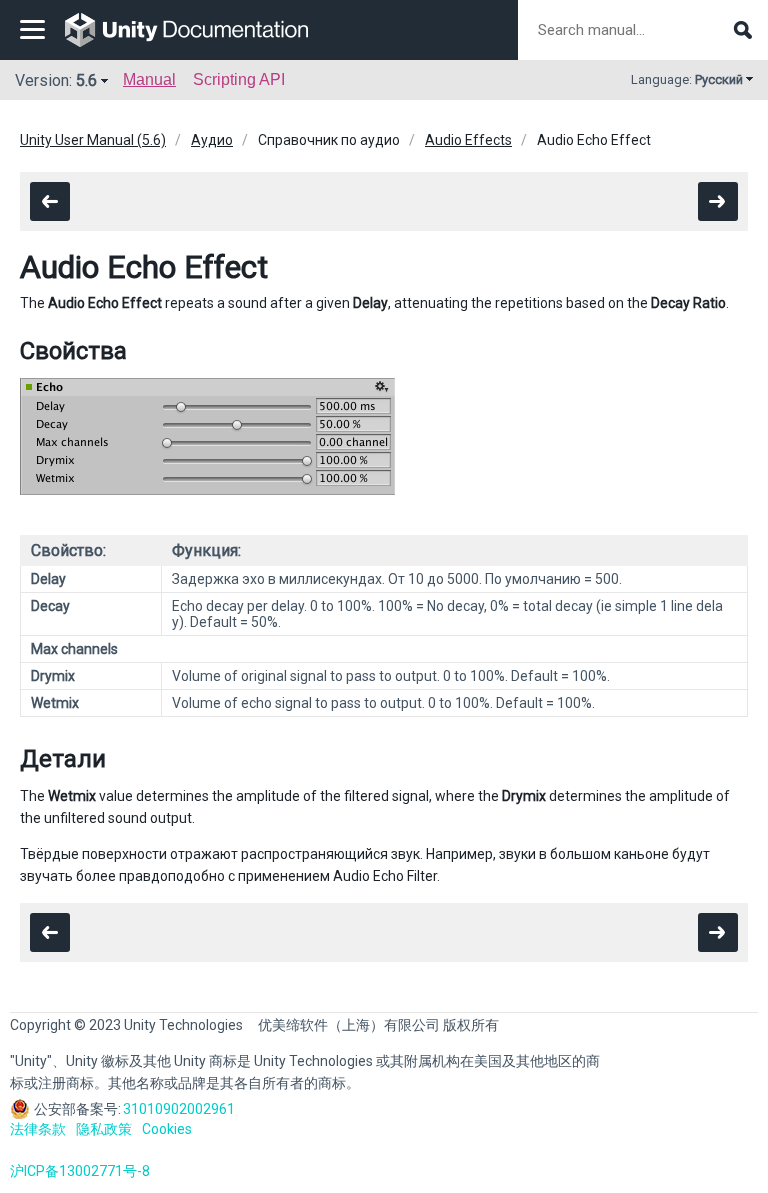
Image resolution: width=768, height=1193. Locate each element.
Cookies (167, 1129)
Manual (149, 79)
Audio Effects (468, 140)
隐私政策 (104, 1129)
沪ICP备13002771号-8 (80, 1171)
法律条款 (38, 1129)
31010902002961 (179, 1109)
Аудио (212, 140)
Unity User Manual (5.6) (93, 140)
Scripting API (239, 79)
